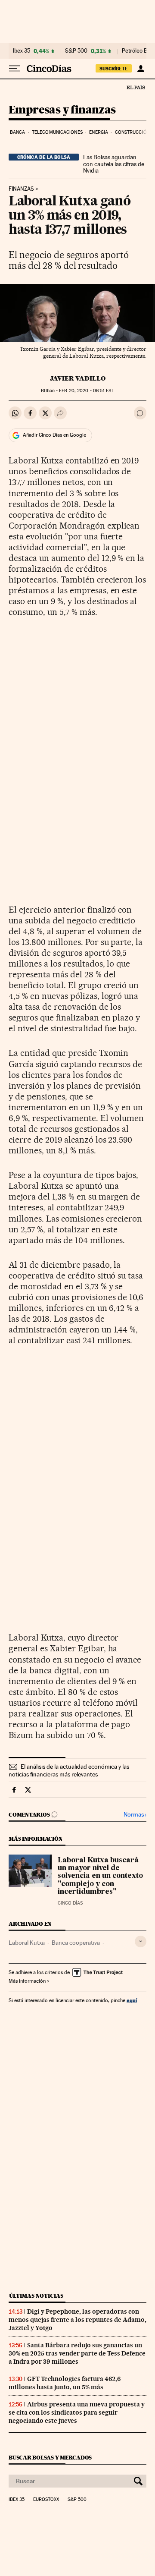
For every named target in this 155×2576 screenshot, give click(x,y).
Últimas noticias (36, 2296)
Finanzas (21, 189)
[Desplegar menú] (15, 69)
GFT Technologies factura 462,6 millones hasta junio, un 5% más (65, 2383)
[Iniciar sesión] (141, 69)
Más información (27, 1981)
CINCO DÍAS (70, 1903)
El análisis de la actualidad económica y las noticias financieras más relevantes (69, 1770)
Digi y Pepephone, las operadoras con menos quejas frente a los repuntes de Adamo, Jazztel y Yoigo (77, 2320)
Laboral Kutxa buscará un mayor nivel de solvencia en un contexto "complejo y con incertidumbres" (100, 1876)
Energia (99, 132)
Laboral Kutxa (27, 1943)
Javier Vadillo (78, 378)
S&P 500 (76, 51)
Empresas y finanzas (62, 110)
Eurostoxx (46, 2500)
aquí (132, 2000)
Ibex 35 (22, 51)
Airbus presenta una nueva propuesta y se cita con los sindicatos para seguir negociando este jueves (77, 2412)
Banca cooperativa (76, 1943)
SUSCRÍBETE (114, 69)
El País (136, 87)
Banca (18, 132)
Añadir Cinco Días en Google (54, 435)
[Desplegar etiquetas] (141, 1941)
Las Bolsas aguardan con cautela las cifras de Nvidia (114, 164)
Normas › (135, 1815)
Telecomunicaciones (57, 132)
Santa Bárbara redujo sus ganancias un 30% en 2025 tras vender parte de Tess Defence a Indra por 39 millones (77, 2353)
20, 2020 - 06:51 (86, 391)
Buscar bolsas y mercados (50, 2458)
